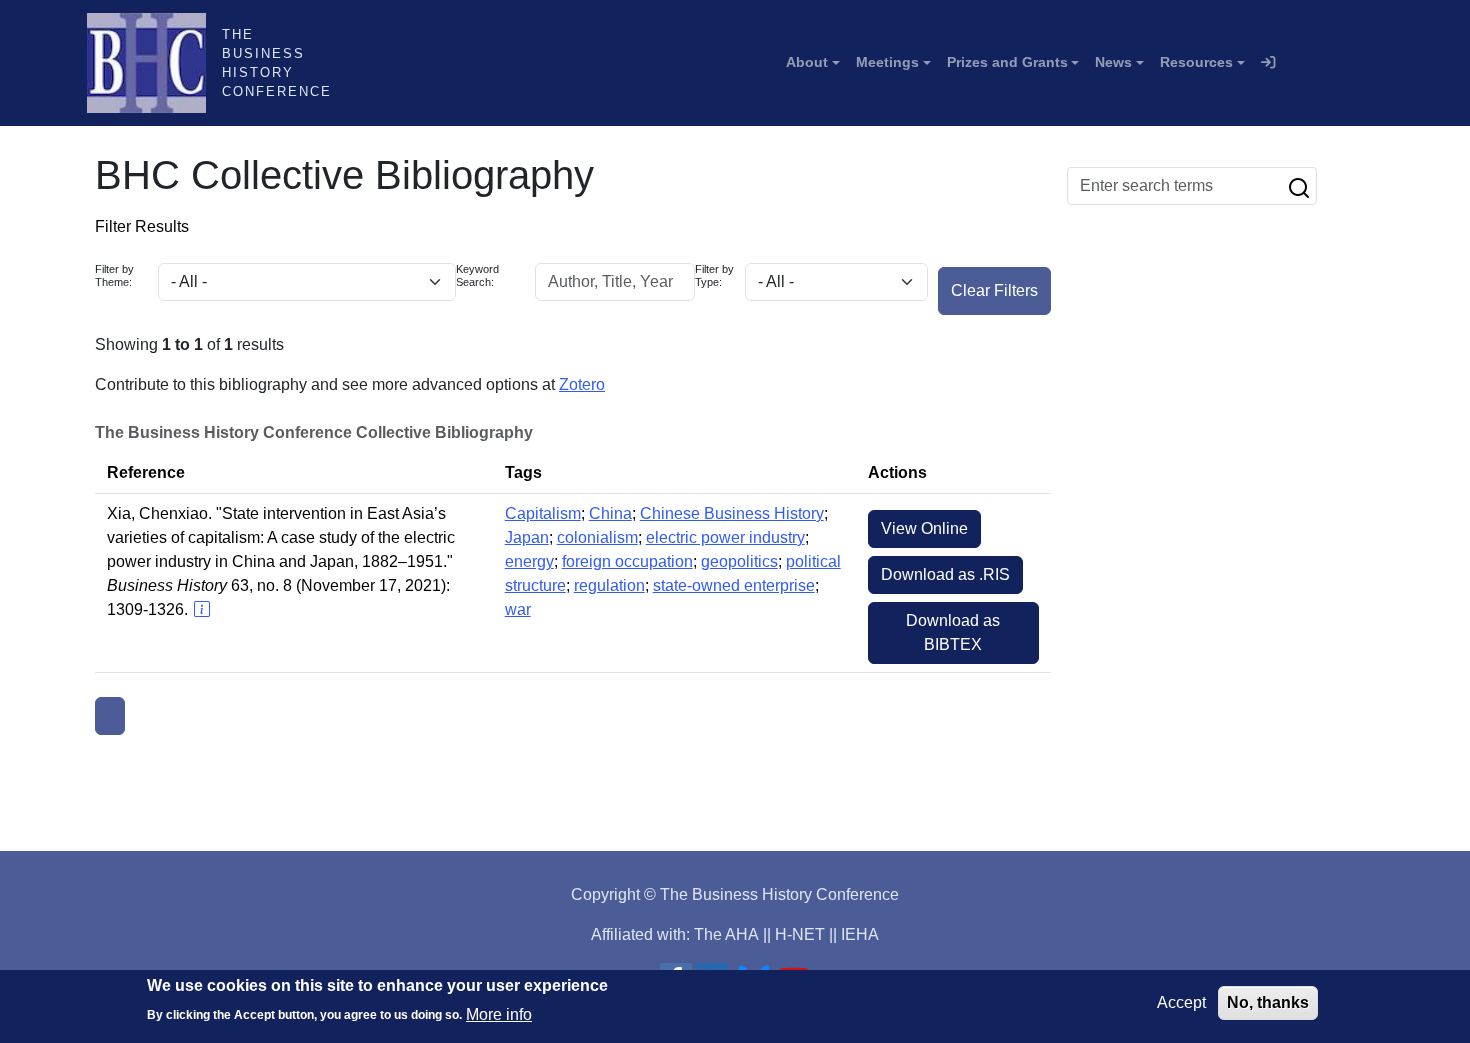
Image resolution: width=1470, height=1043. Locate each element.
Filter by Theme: (114, 275)
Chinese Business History (732, 513)
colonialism (597, 537)
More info (499, 1013)
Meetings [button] (887, 62)
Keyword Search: (477, 275)
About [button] (807, 62)
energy (529, 561)
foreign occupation (627, 561)
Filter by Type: (714, 275)
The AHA (726, 934)
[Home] (154, 63)
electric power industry (725, 537)
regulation (609, 585)
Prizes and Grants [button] (1007, 62)
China (610, 513)
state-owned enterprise (734, 585)
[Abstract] (201, 609)
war (518, 609)
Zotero (582, 384)
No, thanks (1268, 1002)
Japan (527, 537)
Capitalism (543, 513)
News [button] (1113, 62)
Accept (1181, 1002)
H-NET (800, 934)
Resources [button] (1196, 62)
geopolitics (739, 561)
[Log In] (1268, 63)
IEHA (860, 934)
